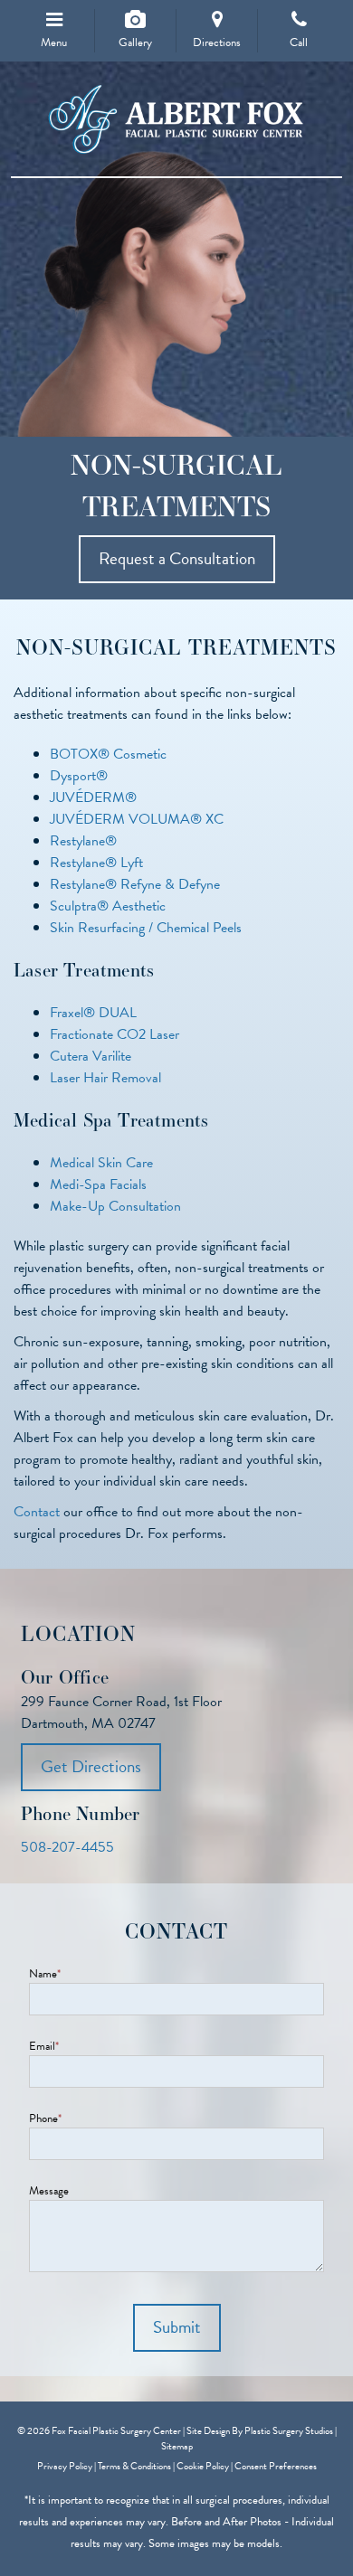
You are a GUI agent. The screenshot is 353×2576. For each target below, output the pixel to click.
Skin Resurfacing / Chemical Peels (146, 928)
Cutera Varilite (91, 1056)
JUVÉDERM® (93, 797)
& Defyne (192, 884)
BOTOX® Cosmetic (108, 754)
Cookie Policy (203, 2466)
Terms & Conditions (134, 2466)
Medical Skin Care (101, 1163)
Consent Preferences (276, 2466)
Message (49, 2191)
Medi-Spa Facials (98, 1184)
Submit (177, 2327)
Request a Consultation (177, 558)
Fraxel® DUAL (93, 1013)
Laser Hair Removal (105, 1078)
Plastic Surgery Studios (289, 2431)
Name (45, 1974)
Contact (37, 1512)
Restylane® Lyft (96, 863)
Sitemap (177, 2446)
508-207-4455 (67, 1847)
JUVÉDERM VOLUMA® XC (137, 819)
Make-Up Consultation (115, 1206)
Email (44, 2047)
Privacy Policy (65, 2466)
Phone (45, 2119)
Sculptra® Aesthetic (108, 906)
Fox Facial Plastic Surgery (176, 120)
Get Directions (91, 1766)
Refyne (141, 884)
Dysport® (79, 776)
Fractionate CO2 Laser (114, 1034)
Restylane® (83, 841)
